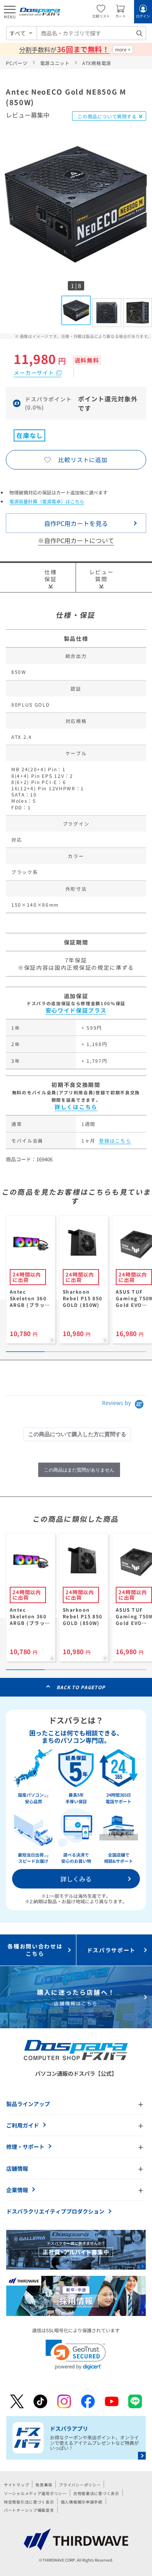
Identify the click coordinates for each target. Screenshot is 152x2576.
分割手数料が (64, 49)
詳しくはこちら (76, 1107)
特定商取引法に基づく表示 (29, 2502)
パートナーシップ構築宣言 (29, 2510)
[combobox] (91, 33)
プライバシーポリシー (80, 2485)
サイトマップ (16, 2485)
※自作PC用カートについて (76, 540)
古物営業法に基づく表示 (96, 2493)
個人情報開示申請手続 (82, 2502)
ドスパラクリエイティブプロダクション (55, 2211)
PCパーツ (17, 63)
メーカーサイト (34, 373)
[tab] (77, 1434)
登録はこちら (115, 1140)
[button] (76, 2355)
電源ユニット (55, 63)
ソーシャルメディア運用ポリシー (35, 2493)
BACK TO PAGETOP (81, 1687)
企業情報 (17, 2190)
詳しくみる (76, 1879)
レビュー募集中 (28, 115)
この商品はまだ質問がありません (79, 1470)
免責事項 (44, 2485)
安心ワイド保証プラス (76, 1010)
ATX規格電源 (97, 63)
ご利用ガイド (23, 2125)
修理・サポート (25, 2147)
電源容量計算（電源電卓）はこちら (47, 501)
